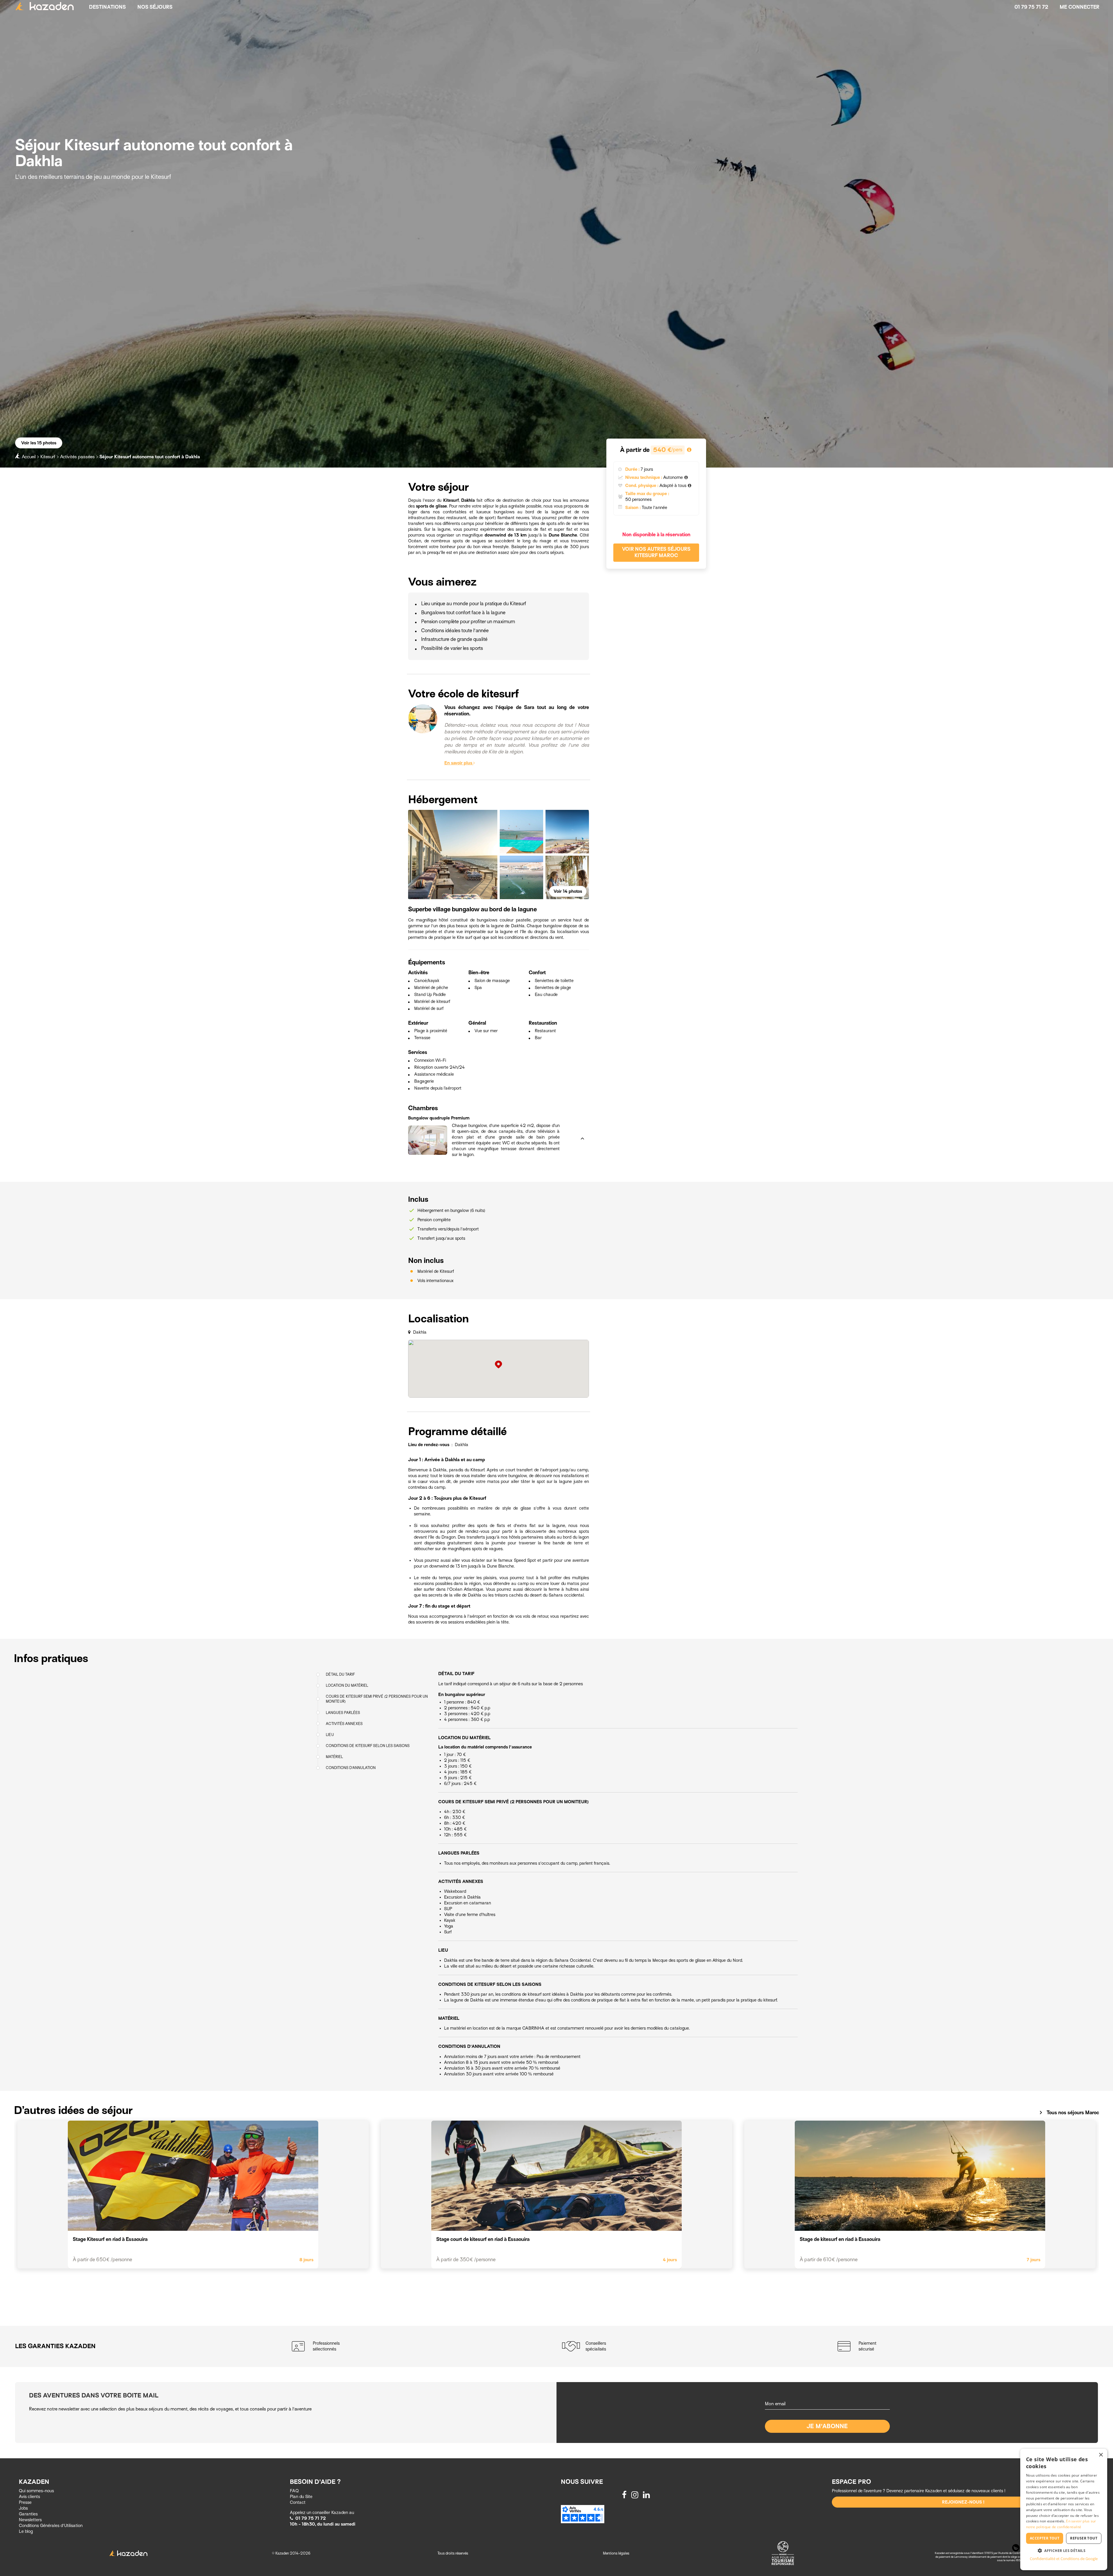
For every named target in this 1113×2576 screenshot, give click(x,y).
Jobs (23, 2508)
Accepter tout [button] (1045, 2538)
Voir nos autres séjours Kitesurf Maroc (656, 552)
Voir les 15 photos (39, 443)
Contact (298, 2502)
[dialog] (1064, 2509)
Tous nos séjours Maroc (1068, 2113)
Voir (568, 891)
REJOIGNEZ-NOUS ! (963, 2502)
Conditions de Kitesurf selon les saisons (368, 1746)
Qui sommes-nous (36, 2491)
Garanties (28, 2514)
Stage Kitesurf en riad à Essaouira (110, 2239)
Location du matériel (347, 1686)
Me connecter (1080, 7)
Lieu (330, 1735)
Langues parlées (343, 1713)
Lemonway (961, 2557)
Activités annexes (344, 1724)
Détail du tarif (340, 1674)
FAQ (294, 2491)
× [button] (1101, 2455)
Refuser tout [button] (1084, 2538)
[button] (492, 1119)
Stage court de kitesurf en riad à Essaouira (483, 2239)
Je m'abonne (827, 2426)
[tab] (492, 1119)
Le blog (26, 2531)
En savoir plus (459, 763)
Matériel (334, 1757)
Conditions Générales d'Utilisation (51, 2526)
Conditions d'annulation (351, 1768)
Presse (25, 2502)
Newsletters (30, 2520)
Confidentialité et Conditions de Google (1064, 2559)
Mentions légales (616, 2553)
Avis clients (29, 2497)
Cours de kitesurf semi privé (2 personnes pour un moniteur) (377, 1699)
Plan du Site (301, 2497)
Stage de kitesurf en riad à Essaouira (840, 2239)
